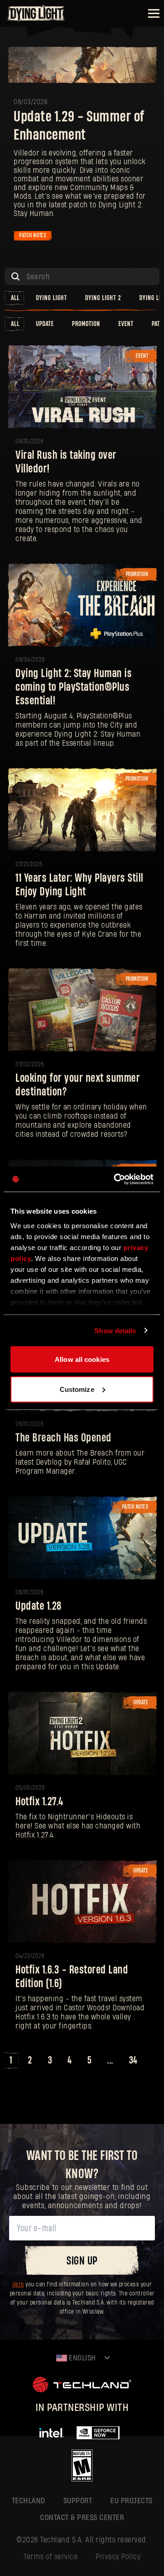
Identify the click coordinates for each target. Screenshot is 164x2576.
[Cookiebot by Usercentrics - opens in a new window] (116, 1179)
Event (126, 324)
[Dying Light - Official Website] (36, 19)
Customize (77, 1389)
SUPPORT (78, 2501)
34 (133, 2060)
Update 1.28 (39, 1606)
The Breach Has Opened (64, 1438)
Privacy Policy (118, 2557)
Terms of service (51, 2557)
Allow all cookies (82, 1359)
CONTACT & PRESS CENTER (82, 2518)
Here (18, 2285)
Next (154, 2061)
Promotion (86, 324)
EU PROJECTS (131, 2501)
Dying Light (51, 298)
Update (45, 324)
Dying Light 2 (103, 298)
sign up (82, 2261)
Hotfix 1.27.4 (40, 1802)
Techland (28, 2501)
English (82, 2358)
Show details (115, 1330)
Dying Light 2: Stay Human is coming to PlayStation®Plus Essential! (74, 687)
